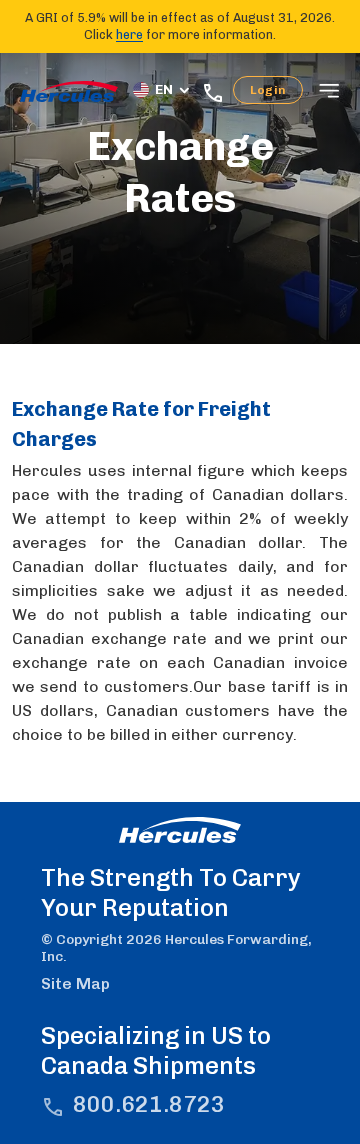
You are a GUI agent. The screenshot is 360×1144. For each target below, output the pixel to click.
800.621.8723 (149, 1104)
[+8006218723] (217, 90)
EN (164, 89)
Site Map (75, 983)
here (129, 34)
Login (268, 90)
